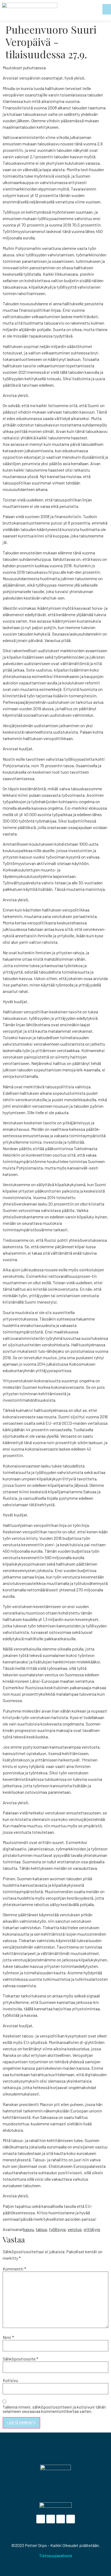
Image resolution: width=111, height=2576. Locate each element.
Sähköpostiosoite (20, 2359)
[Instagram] (71, 2519)
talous (41, 2229)
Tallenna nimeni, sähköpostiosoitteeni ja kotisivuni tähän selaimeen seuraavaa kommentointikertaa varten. (54, 2409)
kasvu (29, 2229)
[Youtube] (61, 2519)
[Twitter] (51, 2519)
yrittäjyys (92, 2229)
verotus (75, 2229)
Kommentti (14, 2269)
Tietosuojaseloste (56, 2555)
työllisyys (57, 2229)
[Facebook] (41, 2519)
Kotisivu (10, 2380)
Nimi (8, 2337)
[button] (107, 9)
